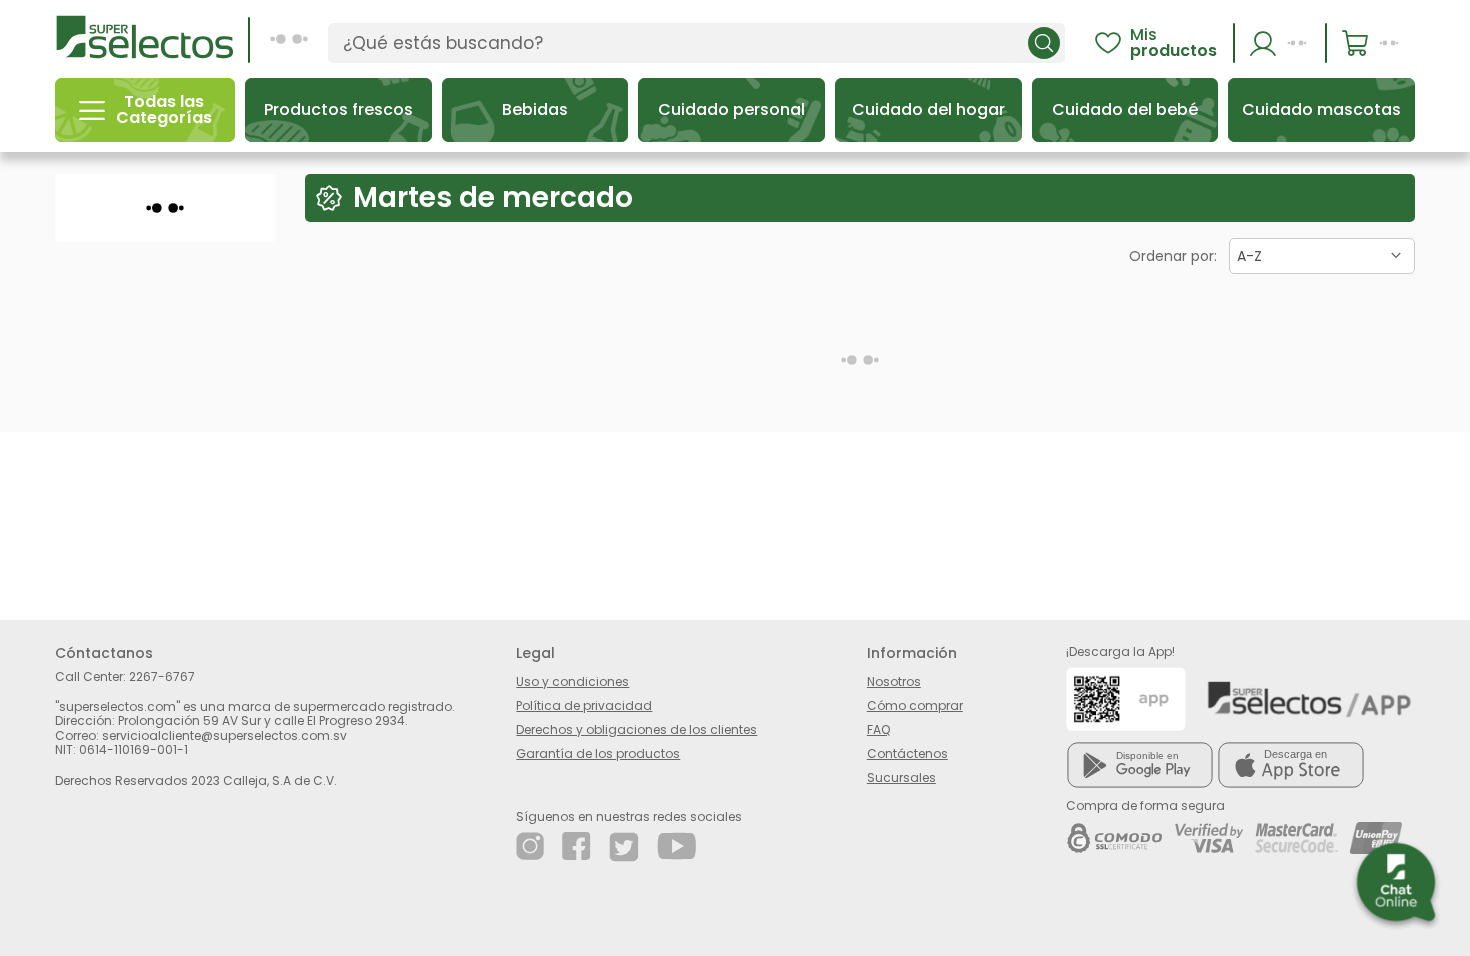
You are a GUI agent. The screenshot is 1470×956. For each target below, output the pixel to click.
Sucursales (901, 777)
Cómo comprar (915, 705)
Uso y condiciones (572, 681)
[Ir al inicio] (145, 36)
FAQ (878, 729)
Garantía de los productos (598, 753)
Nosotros (894, 681)
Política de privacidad (584, 705)
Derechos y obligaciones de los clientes (636, 729)
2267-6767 (162, 676)
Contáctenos (907, 753)
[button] (1281, 43)
